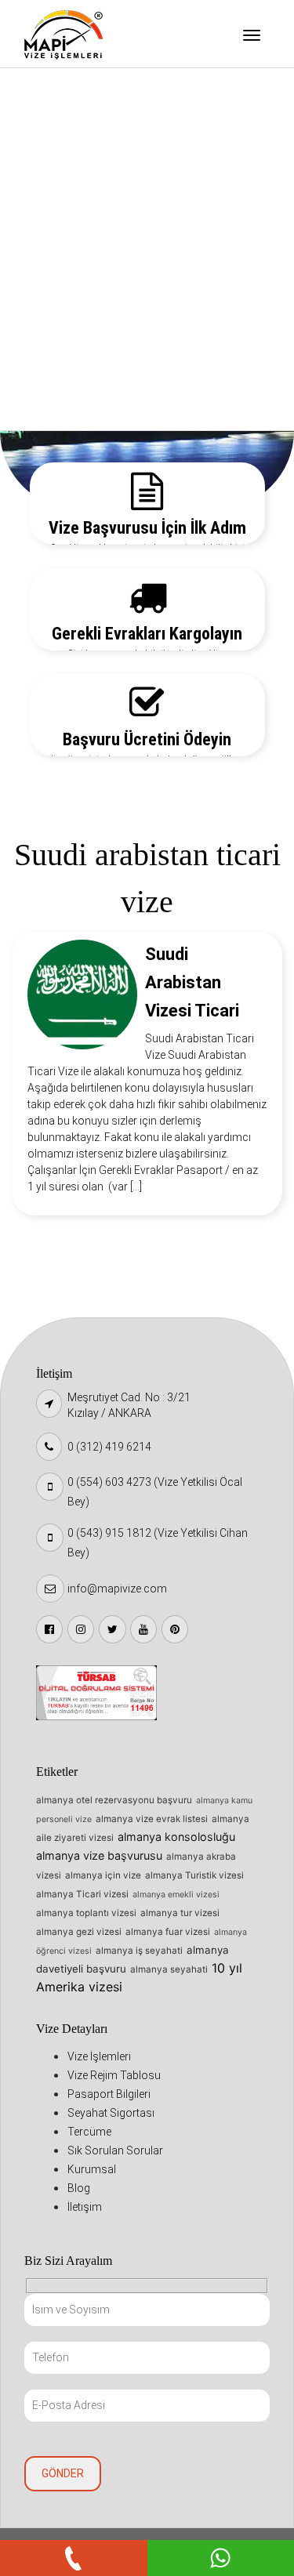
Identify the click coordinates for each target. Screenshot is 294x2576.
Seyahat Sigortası (86, 211)
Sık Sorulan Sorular (89, 291)
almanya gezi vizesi (79, 1932)
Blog (51, 371)
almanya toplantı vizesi (86, 1913)
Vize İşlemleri (75, 91)
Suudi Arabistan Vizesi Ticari (192, 982)
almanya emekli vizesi (176, 1895)
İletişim (60, 411)
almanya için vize (103, 1875)
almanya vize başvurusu (99, 1855)
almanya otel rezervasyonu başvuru (114, 1800)
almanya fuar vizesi (168, 1932)
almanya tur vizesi (180, 1913)
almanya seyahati (169, 1969)
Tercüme (63, 251)
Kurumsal (64, 331)
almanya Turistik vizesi (194, 1875)
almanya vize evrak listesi (152, 1819)
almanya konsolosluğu (176, 1837)
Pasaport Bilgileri (85, 171)
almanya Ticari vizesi (82, 1894)
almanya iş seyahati (139, 1951)
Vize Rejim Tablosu (88, 131)
